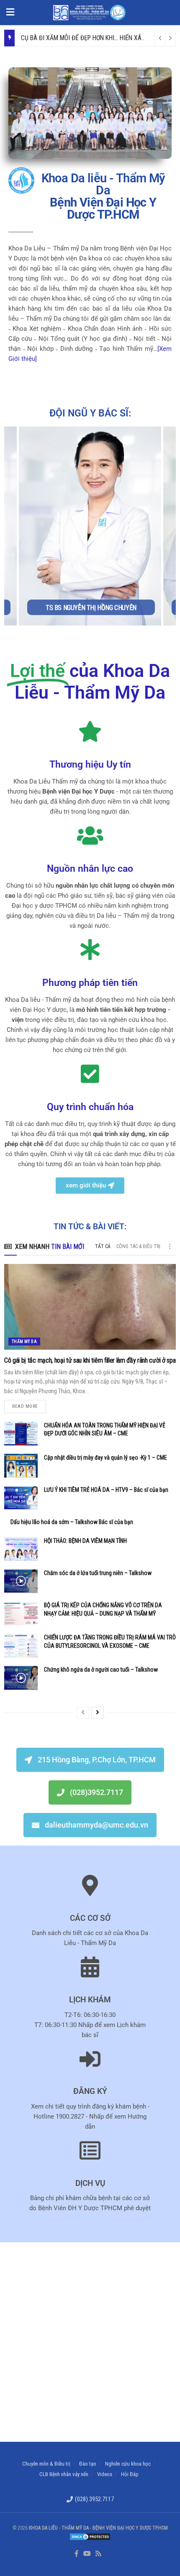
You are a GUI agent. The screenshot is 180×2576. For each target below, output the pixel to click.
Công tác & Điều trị (138, 1246)
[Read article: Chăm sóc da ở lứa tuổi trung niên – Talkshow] (21, 1581)
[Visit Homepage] (89, 13)
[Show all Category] (170, 1246)
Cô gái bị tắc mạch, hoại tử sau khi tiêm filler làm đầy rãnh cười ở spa (90, 1360)
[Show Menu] (10, 13)
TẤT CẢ (103, 1246)
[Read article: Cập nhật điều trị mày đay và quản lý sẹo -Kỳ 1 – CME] (21, 1466)
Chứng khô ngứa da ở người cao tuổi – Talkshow (101, 1670)
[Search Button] (169, 13)
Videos (105, 2474)
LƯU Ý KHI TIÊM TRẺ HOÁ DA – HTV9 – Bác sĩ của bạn (106, 1490)
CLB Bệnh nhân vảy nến (64, 2474)
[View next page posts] (98, 1713)
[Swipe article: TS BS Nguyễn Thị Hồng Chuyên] (90, 526)
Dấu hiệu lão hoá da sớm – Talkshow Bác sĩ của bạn (72, 1522)
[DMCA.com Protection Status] (90, 2536)
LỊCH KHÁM (90, 2000)
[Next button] (170, 526)
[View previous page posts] (83, 1713)
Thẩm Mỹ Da (24, 1342)
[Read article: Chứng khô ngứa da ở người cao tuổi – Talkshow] (21, 1678)
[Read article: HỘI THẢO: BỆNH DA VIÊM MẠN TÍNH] (21, 1549)
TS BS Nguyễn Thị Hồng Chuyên (91, 608)
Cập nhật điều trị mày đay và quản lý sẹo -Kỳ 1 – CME (105, 1458)
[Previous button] (10, 526)
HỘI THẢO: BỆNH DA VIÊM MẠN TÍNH (85, 1541)
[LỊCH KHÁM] (90, 1967)
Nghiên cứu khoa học (128, 2464)
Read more (29, 1404)
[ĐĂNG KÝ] (90, 2059)
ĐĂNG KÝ (90, 2091)
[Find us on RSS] (98, 2554)
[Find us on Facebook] (77, 2554)
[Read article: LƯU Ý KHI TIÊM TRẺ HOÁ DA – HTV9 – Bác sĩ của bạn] (21, 1498)
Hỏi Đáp (130, 2474)
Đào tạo (88, 2464)
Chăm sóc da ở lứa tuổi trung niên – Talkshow (98, 1573)
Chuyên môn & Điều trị (46, 2464)
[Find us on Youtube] (87, 2554)
